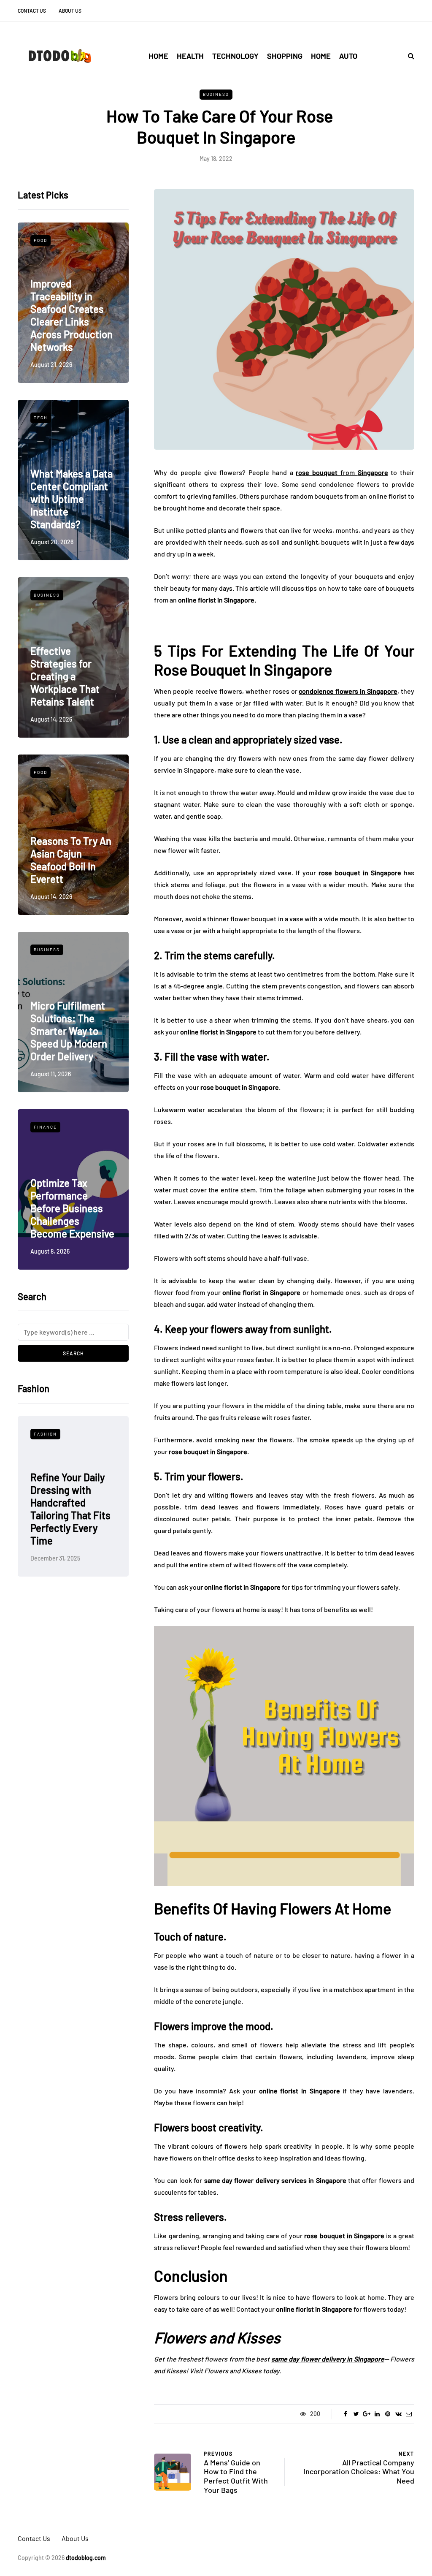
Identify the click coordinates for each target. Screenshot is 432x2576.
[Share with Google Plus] (367, 2414)
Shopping (285, 56)
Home (158, 56)
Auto (348, 56)
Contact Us (32, 11)
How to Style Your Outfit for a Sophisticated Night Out (69, 1521)
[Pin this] (388, 2414)
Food (40, 240)
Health (190, 56)
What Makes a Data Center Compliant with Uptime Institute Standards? (72, 499)
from (342, 472)
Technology (235, 56)
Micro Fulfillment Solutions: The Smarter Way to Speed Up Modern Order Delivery (69, 1031)
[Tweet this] (356, 2414)
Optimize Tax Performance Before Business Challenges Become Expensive (72, 1208)
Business (216, 94)
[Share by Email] (409, 2414)
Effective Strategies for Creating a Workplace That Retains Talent (65, 676)
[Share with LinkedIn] (377, 2414)
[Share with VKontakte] (398, 2414)
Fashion (45, 1434)
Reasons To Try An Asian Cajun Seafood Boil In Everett (71, 860)
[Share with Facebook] (346, 2414)
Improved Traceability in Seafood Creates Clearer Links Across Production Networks (72, 315)
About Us (70, 11)
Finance (45, 1127)
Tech (41, 418)
